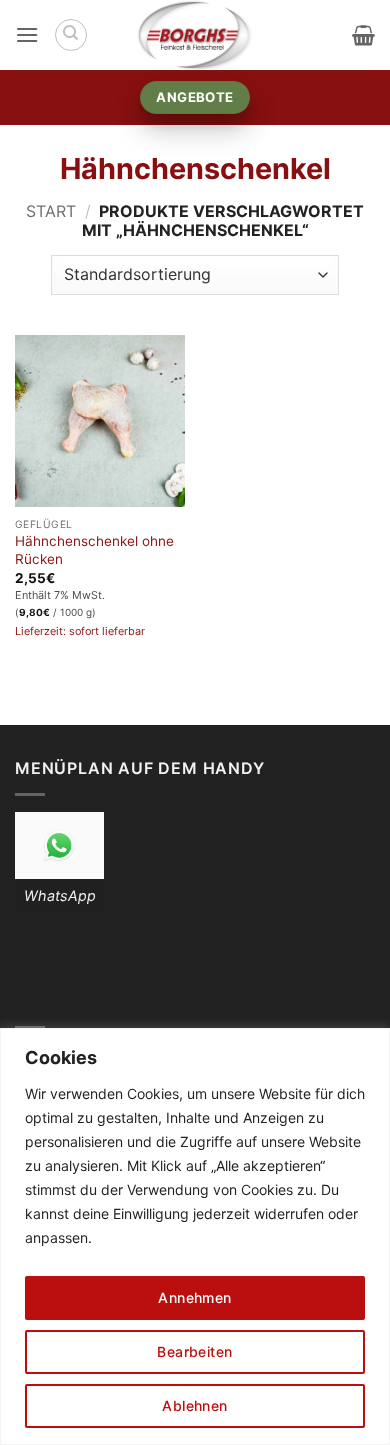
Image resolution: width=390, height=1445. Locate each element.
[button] (27, 34)
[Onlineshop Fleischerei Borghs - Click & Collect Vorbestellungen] (195, 35)
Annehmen (194, 1297)
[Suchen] (71, 35)
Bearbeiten (194, 1351)
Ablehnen (194, 1405)
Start (51, 211)
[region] (195, 1236)
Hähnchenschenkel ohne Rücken (94, 550)
